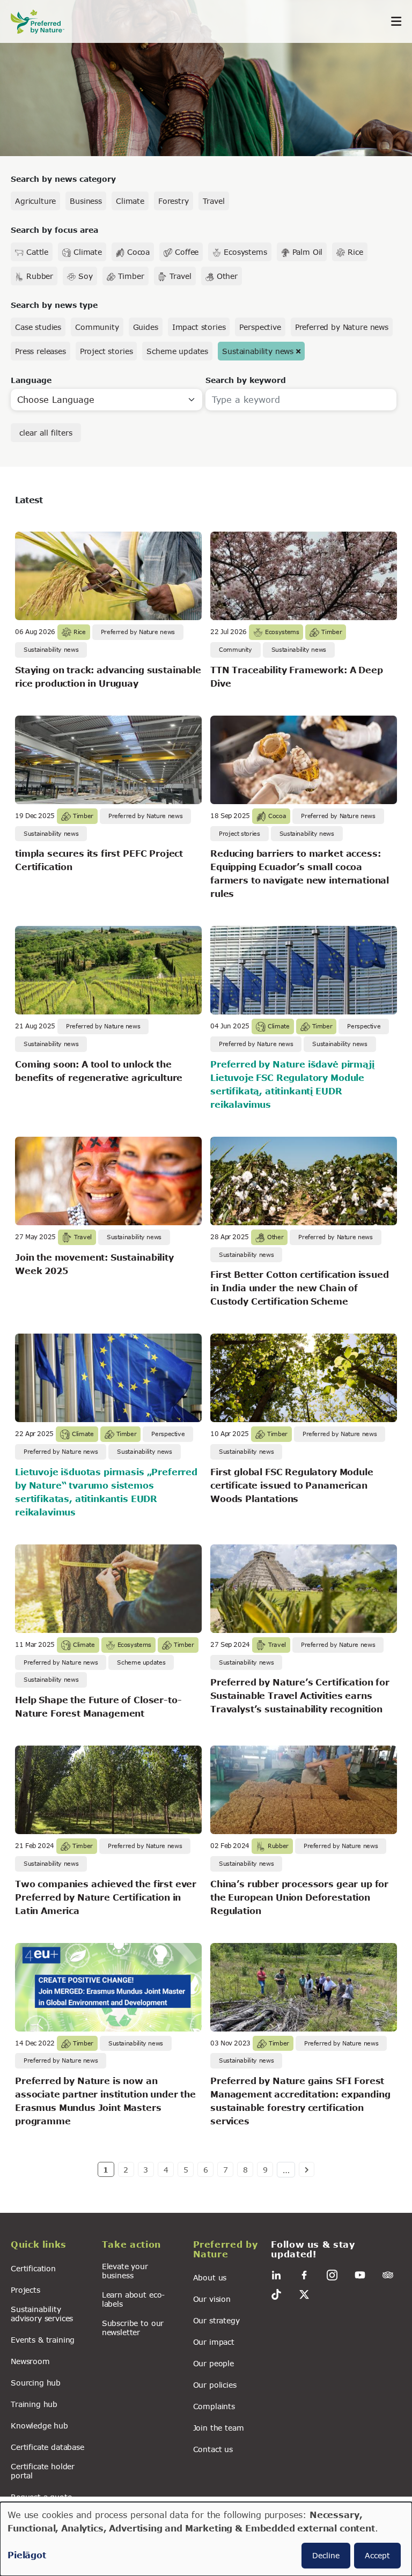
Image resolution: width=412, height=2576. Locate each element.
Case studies (38, 327)
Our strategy (216, 2320)
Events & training (43, 2340)
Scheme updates (177, 351)
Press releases (41, 351)
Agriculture (35, 201)
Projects (25, 2290)
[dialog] (206, 2539)
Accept (377, 2555)
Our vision (212, 2299)
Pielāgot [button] (27, 2555)
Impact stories (199, 327)
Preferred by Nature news (342, 327)
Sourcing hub (36, 2383)
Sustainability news (258, 351)
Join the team (219, 2428)
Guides (146, 327)
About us (210, 2277)
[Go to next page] (307, 2169)
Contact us (213, 2449)
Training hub (34, 2404)
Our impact (214, 2342)
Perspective (260, 327)
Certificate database (47, 2447)
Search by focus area (54, 230)
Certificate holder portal (43, 2471)
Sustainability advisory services (42, 2314)
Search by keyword (246, 380)
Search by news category (63, 179)
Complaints (214, 2406)
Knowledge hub (39, 2426)
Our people (214, 2363)
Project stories (106, 351)
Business (86, 201)
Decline (326, 2555)
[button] (50, 2246)
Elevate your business (125, 2271)
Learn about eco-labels (133, 2299)
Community (97, 327)
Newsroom (30, 2361)
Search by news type (54, 305)
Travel (214, 201)
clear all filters (46, 433)
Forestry (174, 201)
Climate (130, 201)
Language (31, 380)
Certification (33, 2268)
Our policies (215, 2385)
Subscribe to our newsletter (133, 2328)
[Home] (43, 22)
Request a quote (41, 2497)
